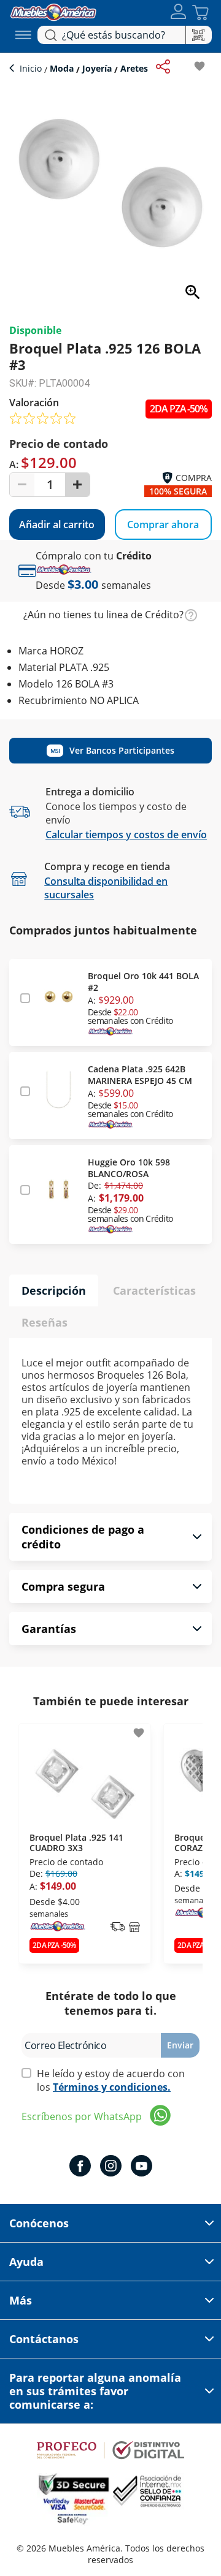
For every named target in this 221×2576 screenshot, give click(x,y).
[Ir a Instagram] (111, 2167)
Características (154, 1290)
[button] (178, 13)
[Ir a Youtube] (142, 2167)
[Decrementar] (22, 485)
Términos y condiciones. (112, 2087)
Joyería (97, 68)
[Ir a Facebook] (80, 2167)
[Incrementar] (77, 485)
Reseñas (45, 1322)
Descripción (54, 1290)
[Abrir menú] (23, 35)
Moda (62, 68)
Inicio (32, 68)
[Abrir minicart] (200, 13)
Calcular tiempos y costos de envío (126, 835)
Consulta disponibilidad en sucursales (106, 888)
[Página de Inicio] (53, 11)
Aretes (133, 68)
